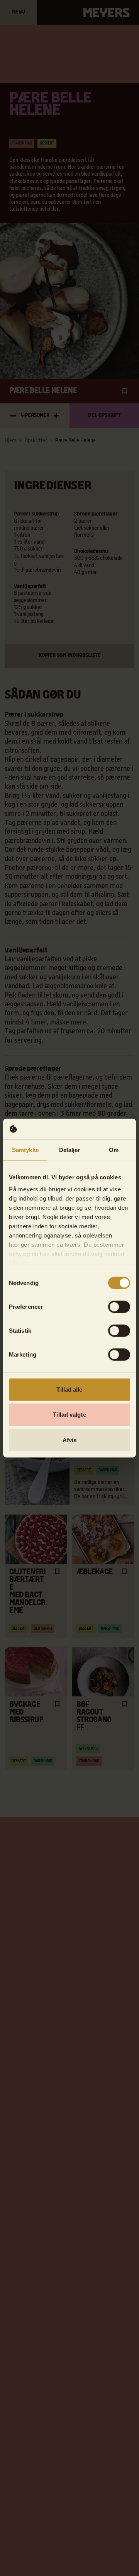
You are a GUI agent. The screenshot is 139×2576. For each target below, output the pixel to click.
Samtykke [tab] (25, 1149)
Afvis (70, 1440)
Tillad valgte (69, 1415)
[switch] (119, 1306)
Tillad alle (69, 1389)
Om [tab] (114, 1149)
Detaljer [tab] (70, 1149)
